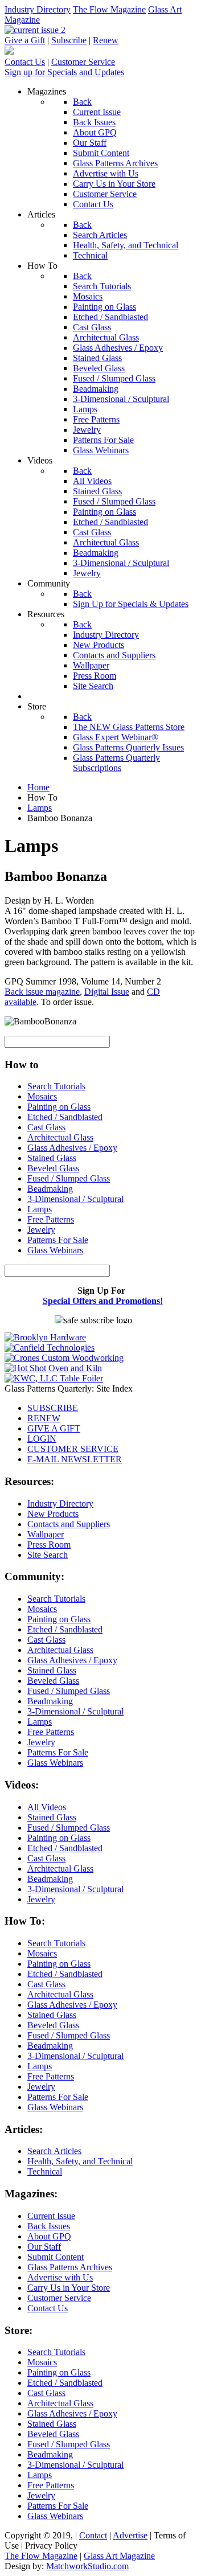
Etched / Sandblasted (65, 1117)
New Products (53, 1514)
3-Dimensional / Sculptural (75, 1199)
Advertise (130, 2535)
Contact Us (25, 62)
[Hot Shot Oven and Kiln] (53, 1368)
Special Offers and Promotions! (103, 1301)
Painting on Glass (59, 1107)
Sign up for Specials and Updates (64, 72)
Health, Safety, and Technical (80, 2161)
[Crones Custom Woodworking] (64, 1358)
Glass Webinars (55, 1250)
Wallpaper (46, 1534)
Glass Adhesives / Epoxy (72, 1148)
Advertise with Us (60, 2277)
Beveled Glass (53, 1168)
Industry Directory (38, 9)
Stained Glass (52, 1158)
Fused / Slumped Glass (69, 1178)
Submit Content (56, 2257)
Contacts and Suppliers (69, 1524)
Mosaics (42, 1096)
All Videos (47, 1807)
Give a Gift (25, 40)
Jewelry (41, 1230)
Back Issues (49, 2226)
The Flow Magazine (109, 9)
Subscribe (69, 40)
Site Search (48, 1555)
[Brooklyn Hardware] (45, 1337)
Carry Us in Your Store (69, 2288)
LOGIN (42, 1439)
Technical (45, 2171)
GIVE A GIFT (54, 1428)
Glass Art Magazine (119, 2556)
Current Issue (51, 2216)
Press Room (49, 1545)
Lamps (40, 1209)
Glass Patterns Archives (70, 2267)
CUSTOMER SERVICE (73, 1449)
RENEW (44, 1418)
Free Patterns (51, 1219)
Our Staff (44, 2247)
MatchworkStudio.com (87, 2566)
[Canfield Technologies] (50, 1348)
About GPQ (49, 2236)
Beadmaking (50, 1189)
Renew (106, 40)
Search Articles (54, 2151)
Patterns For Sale (58, 1240)
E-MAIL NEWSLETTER (75, 1459)
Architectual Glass (60, 1137)
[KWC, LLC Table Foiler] (54, 1378)
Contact (93, 2535)
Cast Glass (46, 1127)
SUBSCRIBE (53, 1408)
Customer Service (83, 62)
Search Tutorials (56, 1086)
